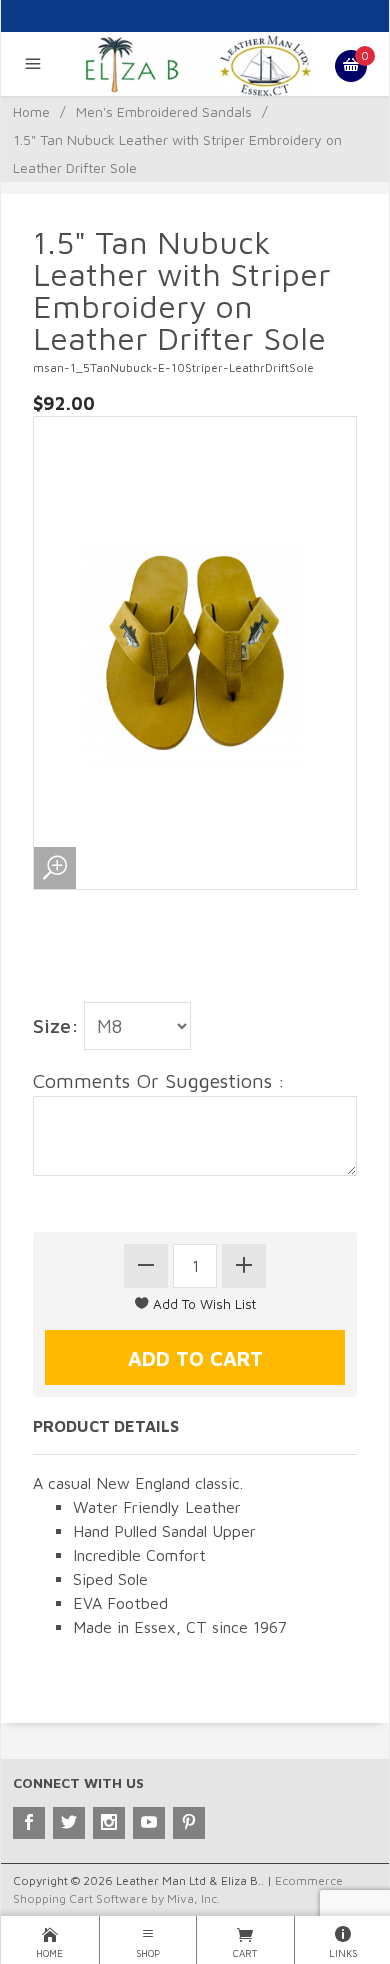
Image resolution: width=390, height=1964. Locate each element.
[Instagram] (109, 1823)
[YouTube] (149, 1823)
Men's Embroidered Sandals (164, 111)
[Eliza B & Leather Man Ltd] (195, 64)
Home (31, 111)
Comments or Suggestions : (159, 1080)
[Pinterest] (189, 1823)
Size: (56, 1025)
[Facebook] (29, 1823)
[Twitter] (69, 1823)
